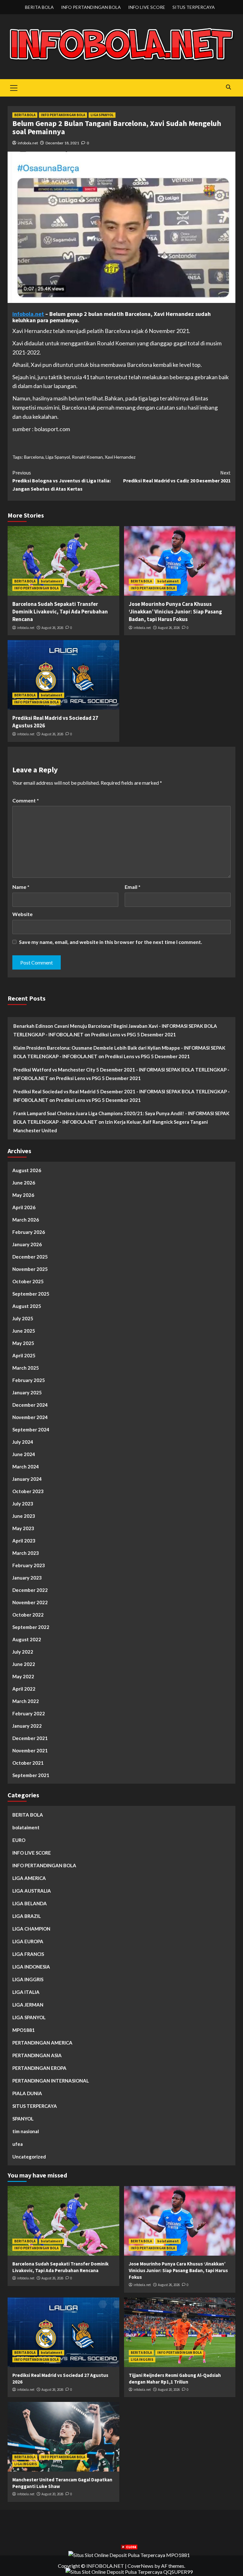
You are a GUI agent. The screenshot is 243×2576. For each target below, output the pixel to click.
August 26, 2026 (52, 628)
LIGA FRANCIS (28, 1954)
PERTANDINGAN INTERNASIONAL (51, 2081)
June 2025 (24, 1331)
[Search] (228, 87)
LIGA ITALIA (26, 1992)
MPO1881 (24, 2030)
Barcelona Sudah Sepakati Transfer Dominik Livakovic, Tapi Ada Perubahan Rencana (60, 612)
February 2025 (29, 1380)
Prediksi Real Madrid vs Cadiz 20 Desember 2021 (177, 477)
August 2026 (27, 1170)
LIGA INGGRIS (28, 1979)
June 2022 (24, 1664)
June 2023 (24, 1516)
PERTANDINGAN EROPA (39, 2068)
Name (21, 887)
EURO (19, 1840)
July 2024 (23, 1442)
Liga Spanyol (58, 457)
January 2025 (27, 1392)
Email (133, 887)
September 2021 (31, 1775)
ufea (18, 2144)
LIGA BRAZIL (27, 1916)
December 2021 (30, 1738)
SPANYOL (23, 2119)
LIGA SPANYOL (102, 115)
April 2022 (24, 1689)
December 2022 (30, 1590)
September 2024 (31, 1429)
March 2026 (26, 1220)
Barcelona (34, 457)
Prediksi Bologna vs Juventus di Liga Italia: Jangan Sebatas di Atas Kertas (62, 481)
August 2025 (27, 1306)
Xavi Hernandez (120, 457)
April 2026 (24, 1207)
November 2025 (30, 1269)
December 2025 (30, 1257)
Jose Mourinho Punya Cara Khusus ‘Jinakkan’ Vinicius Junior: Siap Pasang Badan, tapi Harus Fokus (175, 612)
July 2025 (23, 1318)
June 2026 (24, 1183)
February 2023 (29, 1565)
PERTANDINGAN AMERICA (42, 2043)
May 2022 (23, 1676)
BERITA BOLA (39, 7)
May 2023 (23, 1528)
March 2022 (26, 1701)
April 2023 (24, 1541)
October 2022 (28, 1615)
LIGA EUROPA (28, 1941)
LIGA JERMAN (28, 2005)
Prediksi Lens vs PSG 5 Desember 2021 (134, 1034)
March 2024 (26, 1467)
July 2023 (23, 1504)
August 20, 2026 (169, 2390)
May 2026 (23, 1195)
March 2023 (26, 1553)
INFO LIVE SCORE (147, 7)
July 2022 (23, 1652)
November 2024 (30, 1417)
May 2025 (23, 1343)
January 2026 (27, 1244)
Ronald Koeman (87, 457)
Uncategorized (29, 2157)
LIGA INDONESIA (31, 1967)
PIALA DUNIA (27, 2093)
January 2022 (27, 1726)
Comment (26, 800)
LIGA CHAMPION (31, 1929)
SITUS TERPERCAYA (194, 7)
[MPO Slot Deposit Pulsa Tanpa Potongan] (129, 2554)
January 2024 (27, 1479)
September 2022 (31, 1627)
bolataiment (52, 581)
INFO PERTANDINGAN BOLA (91, 7)
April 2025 (24, 1355)
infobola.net (28, 143)
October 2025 (28, 1281)
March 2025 (26, 1368)
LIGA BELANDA (30, 1903)
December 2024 (30, 1405)
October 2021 (28, 1763)
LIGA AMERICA (29, 1878)
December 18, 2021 (62, 143)
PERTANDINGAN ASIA (37, 2055)
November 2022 (30, 1602)
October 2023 (28, 1491)
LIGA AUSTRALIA (32, 1891)
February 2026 (29, 1232)
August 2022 (27, 1639)
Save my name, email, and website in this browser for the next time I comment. (111, 942)
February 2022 (29, 1713)
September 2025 (31, 1294)
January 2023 (27, 1578)
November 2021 (30, 1750)
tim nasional (26, 2131)
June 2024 (24, 1454)
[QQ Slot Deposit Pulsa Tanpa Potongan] (129, 2571)
